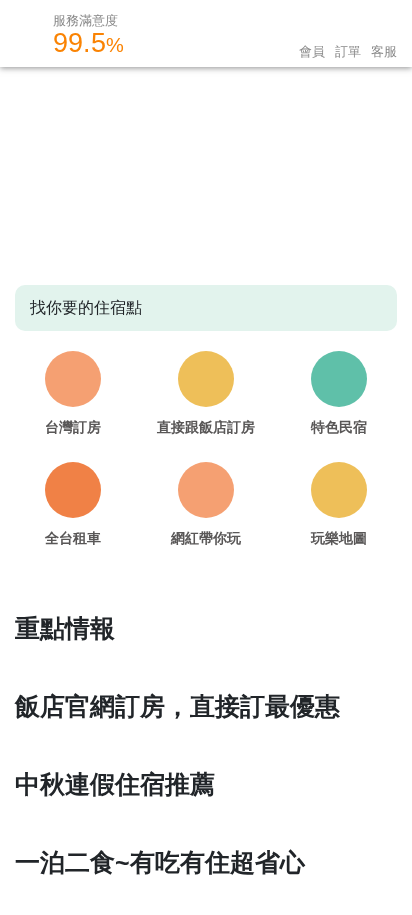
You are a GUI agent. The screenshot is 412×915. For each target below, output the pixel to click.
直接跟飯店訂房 (206, 427)
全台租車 (73, 538)
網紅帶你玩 (206, 538)
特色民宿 (339, 427)
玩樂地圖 (339, 538)
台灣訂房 (73, 427)
